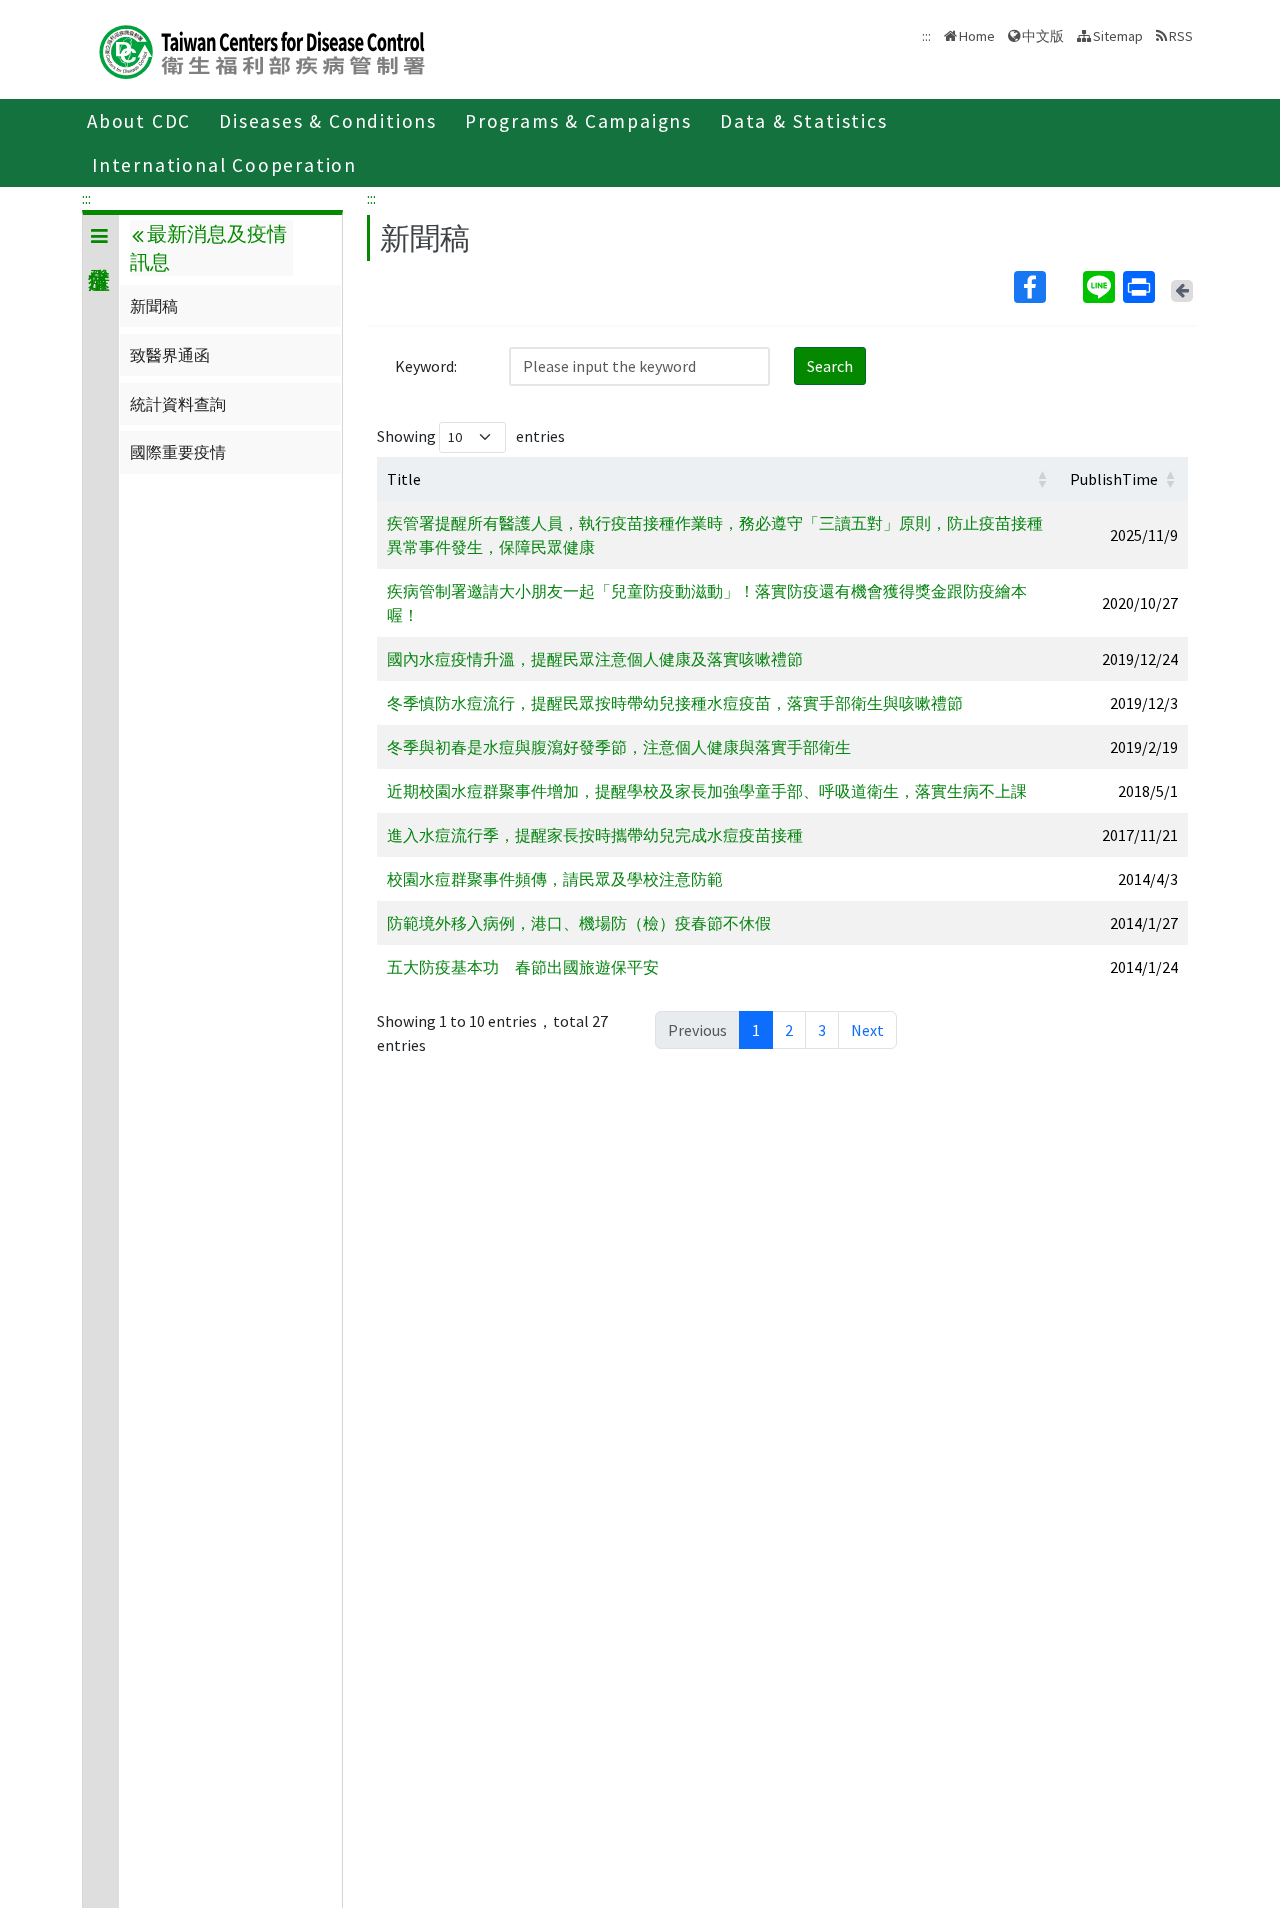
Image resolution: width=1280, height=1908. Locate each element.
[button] (1042, 479)
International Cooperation (224, 165)
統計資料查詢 (178, 404)
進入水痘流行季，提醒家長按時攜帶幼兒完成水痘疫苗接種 (595, 835)
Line (1101, 287)
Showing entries (471, 436)
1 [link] (756, 1030)
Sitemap (1118, 36)
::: (86, 198)
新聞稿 (154, 306)
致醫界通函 (170, 355)
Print (1141, 287)
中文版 (1043, 34)
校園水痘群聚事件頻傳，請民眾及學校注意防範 (555, 879)
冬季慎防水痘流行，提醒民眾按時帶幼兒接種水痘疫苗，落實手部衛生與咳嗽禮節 (675, 703)
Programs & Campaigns (578, 121)
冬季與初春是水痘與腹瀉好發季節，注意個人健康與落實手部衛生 (619, 747)
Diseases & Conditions (328, 121)
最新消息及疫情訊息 (208, 248)
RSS (1181, 36)
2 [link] (789, 1030)
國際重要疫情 (178, 452)
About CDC (139, 121)
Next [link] (867, 1030)
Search (830, 366)
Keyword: (426, 366)
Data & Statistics (804, 121)
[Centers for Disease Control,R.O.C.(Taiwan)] (262, 49)
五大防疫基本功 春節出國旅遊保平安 (523, 967)
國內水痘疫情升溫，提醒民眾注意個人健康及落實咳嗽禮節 (595, 659)
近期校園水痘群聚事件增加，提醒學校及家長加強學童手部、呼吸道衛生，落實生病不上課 (707, 791)
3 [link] (822, 1030)
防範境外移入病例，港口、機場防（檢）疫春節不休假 (579, 923)
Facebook (1046, 287)
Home (977, 36)
